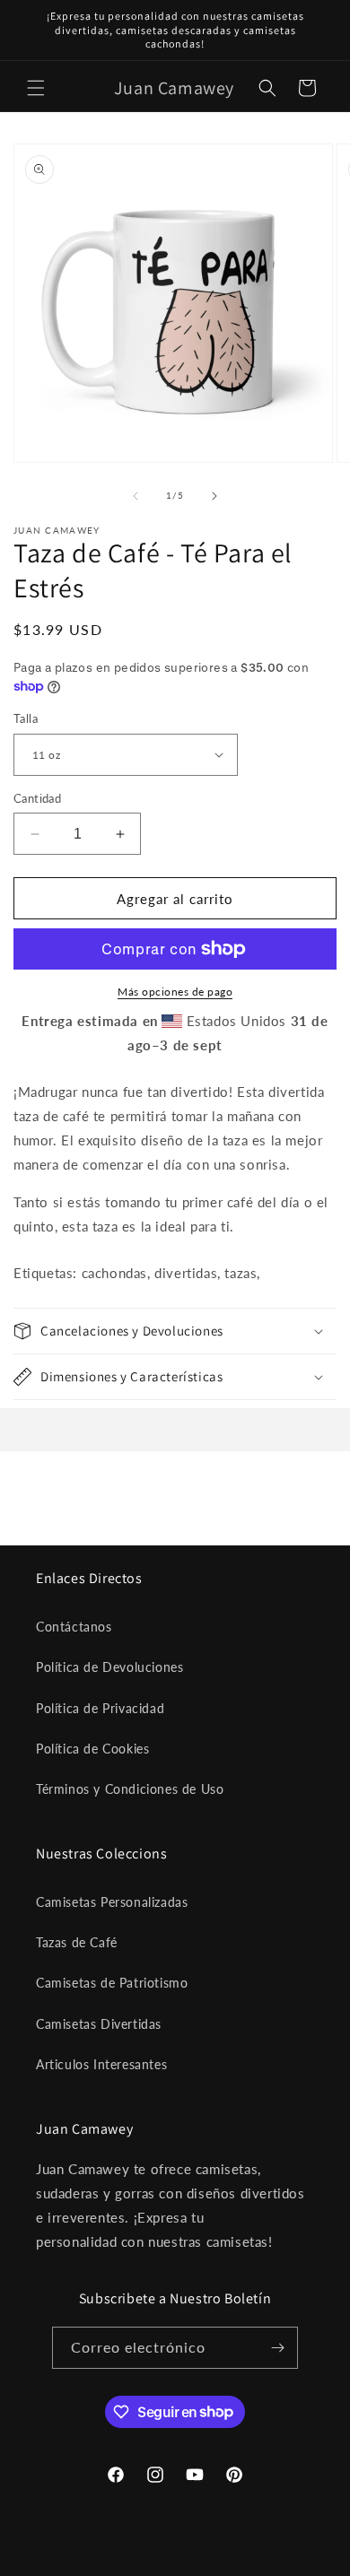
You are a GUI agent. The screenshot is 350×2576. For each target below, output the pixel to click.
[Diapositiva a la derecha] (214, 496)
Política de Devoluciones (109, 1667)
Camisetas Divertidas (99, 2024)
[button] (36, 88)
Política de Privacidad (100, 1708)
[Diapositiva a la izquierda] (136, 496)
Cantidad (37, 798)
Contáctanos (74, 1627)
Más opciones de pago (175, 992)
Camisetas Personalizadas (112, 1902)
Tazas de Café (77, 1942)
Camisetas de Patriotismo (112, 1983)
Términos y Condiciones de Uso (130, 1789)
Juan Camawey (140, 2561)
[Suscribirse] (277, 2348)
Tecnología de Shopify (234, 2561)
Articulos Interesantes (101, 2064)
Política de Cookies (92, 1749)
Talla (26, 718)
